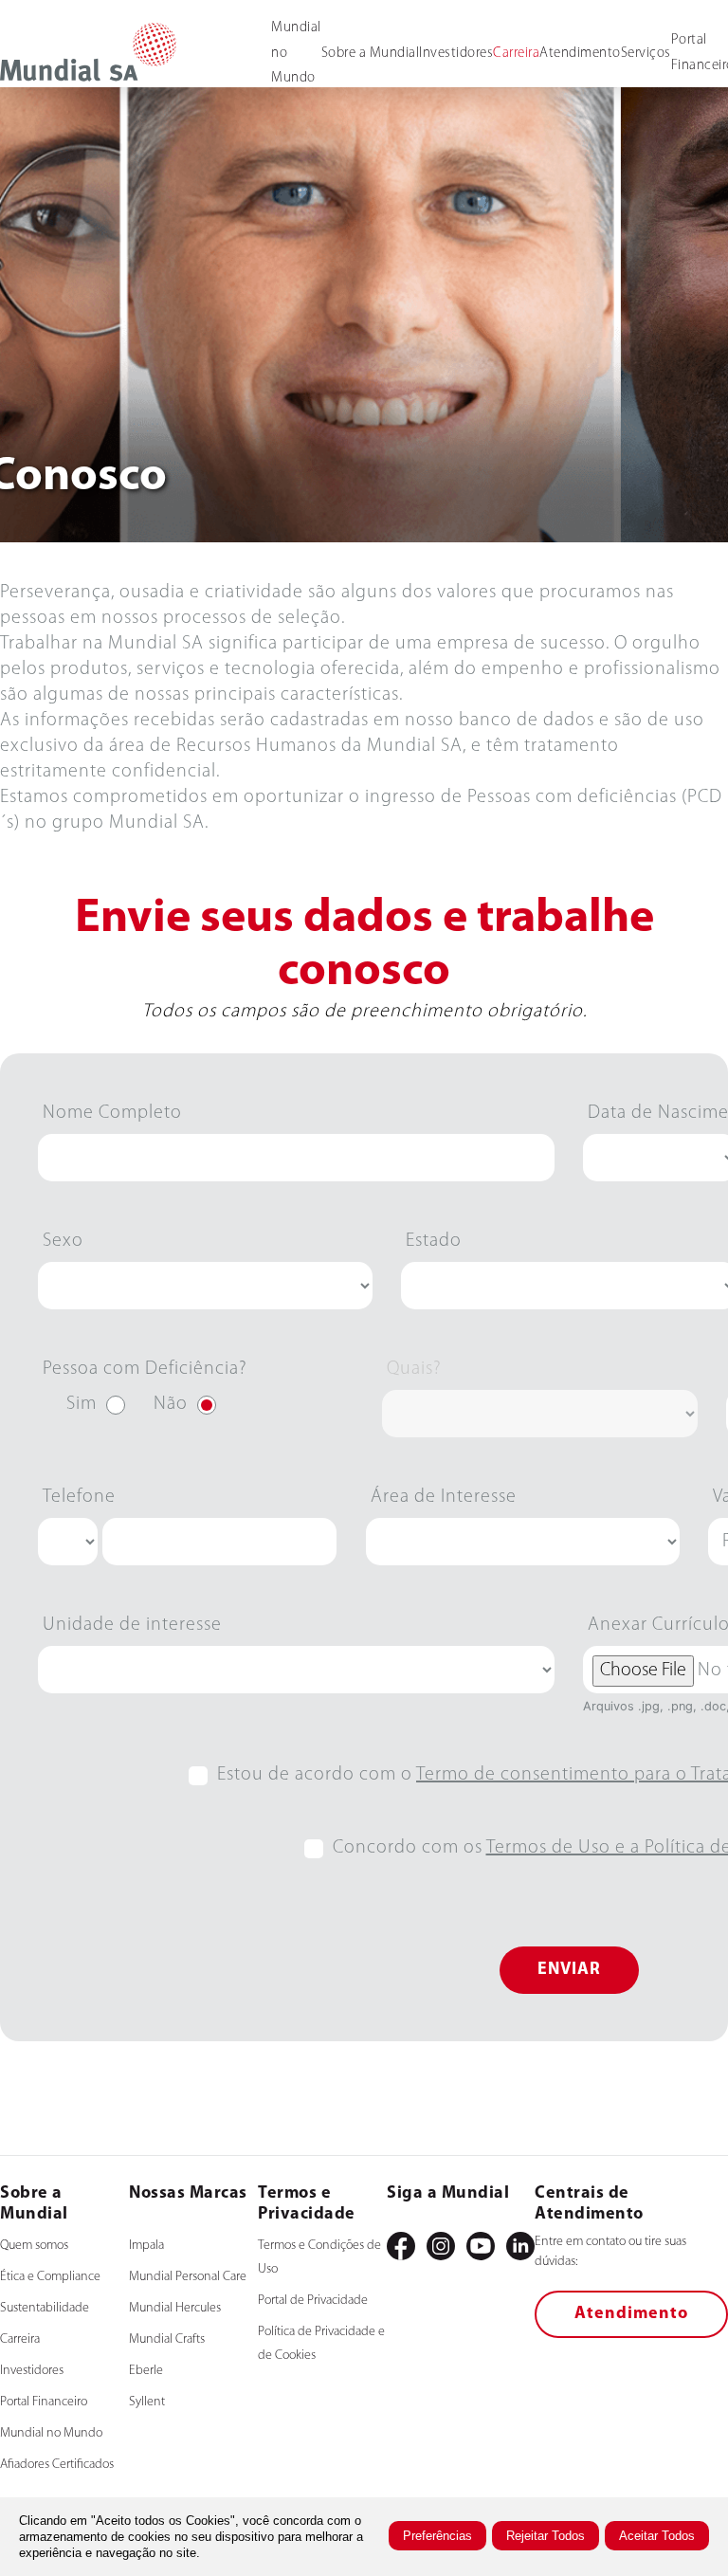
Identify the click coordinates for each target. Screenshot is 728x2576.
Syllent (147, 2402)
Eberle (146, 2371)
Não (171, 1404)
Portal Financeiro (44, 2402)
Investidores (456, 54)
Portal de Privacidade (313, 2301)
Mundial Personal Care (188, 2277)
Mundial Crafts (167, 2339)
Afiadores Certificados (57, 2465)
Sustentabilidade (45, 2308)
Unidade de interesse (132, 1625)
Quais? (414, 1369)
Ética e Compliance (50, 2277)
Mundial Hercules (175, 2308)
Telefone (79, 1497)
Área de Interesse (444, 1497)
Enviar (569, 1970)
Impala (146, 2246)
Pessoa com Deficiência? (145, 1369)
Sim (82, 1404)
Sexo (63, 1241)
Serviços (646, 54)
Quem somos (34, 2246)
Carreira (516, 54)
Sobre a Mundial (371, 54)
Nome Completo (112, 1113)
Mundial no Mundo (51, 2433)
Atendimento (580, 54)
